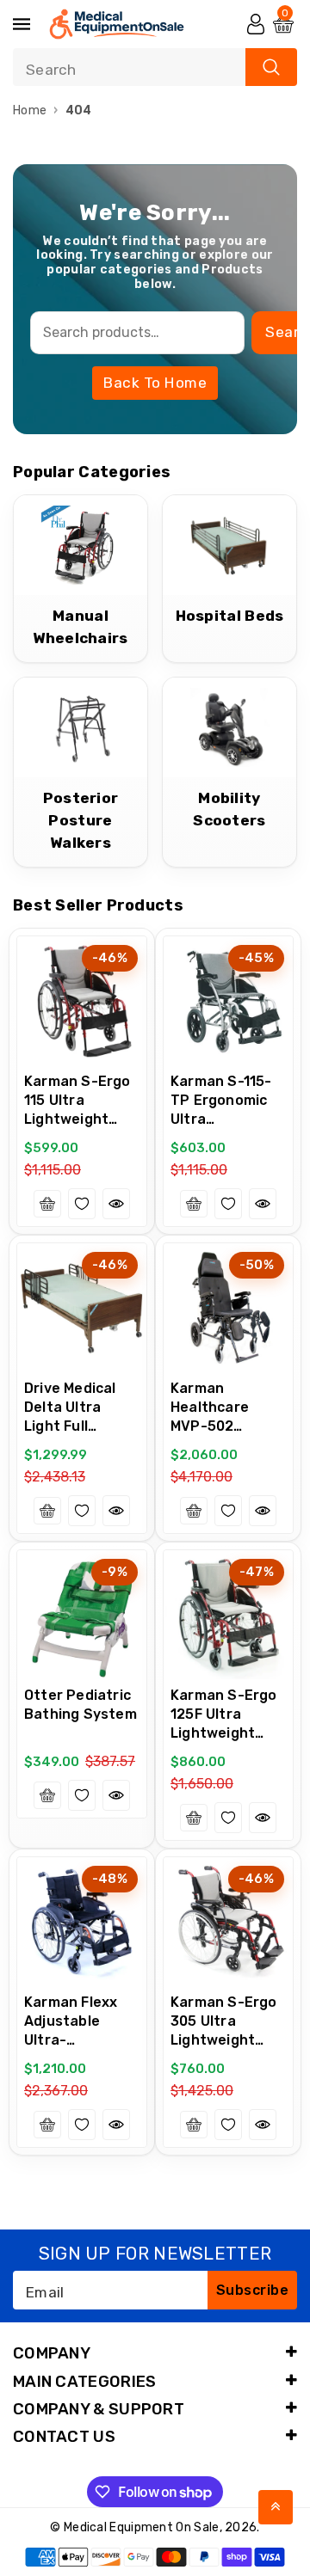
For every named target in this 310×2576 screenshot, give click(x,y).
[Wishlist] (82, 1204)
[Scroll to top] (276, 2507)
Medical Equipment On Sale (142, 2527)
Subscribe (253, 2290)
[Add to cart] (47, 1204)
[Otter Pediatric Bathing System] (82, 1615)
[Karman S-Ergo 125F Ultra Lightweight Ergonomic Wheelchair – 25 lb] (228, 1615)
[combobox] (155, 67)
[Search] (271, 67)
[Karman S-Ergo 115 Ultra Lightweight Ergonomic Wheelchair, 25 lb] (82, 1001)
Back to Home (155, 383)
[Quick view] (116, 1204)
